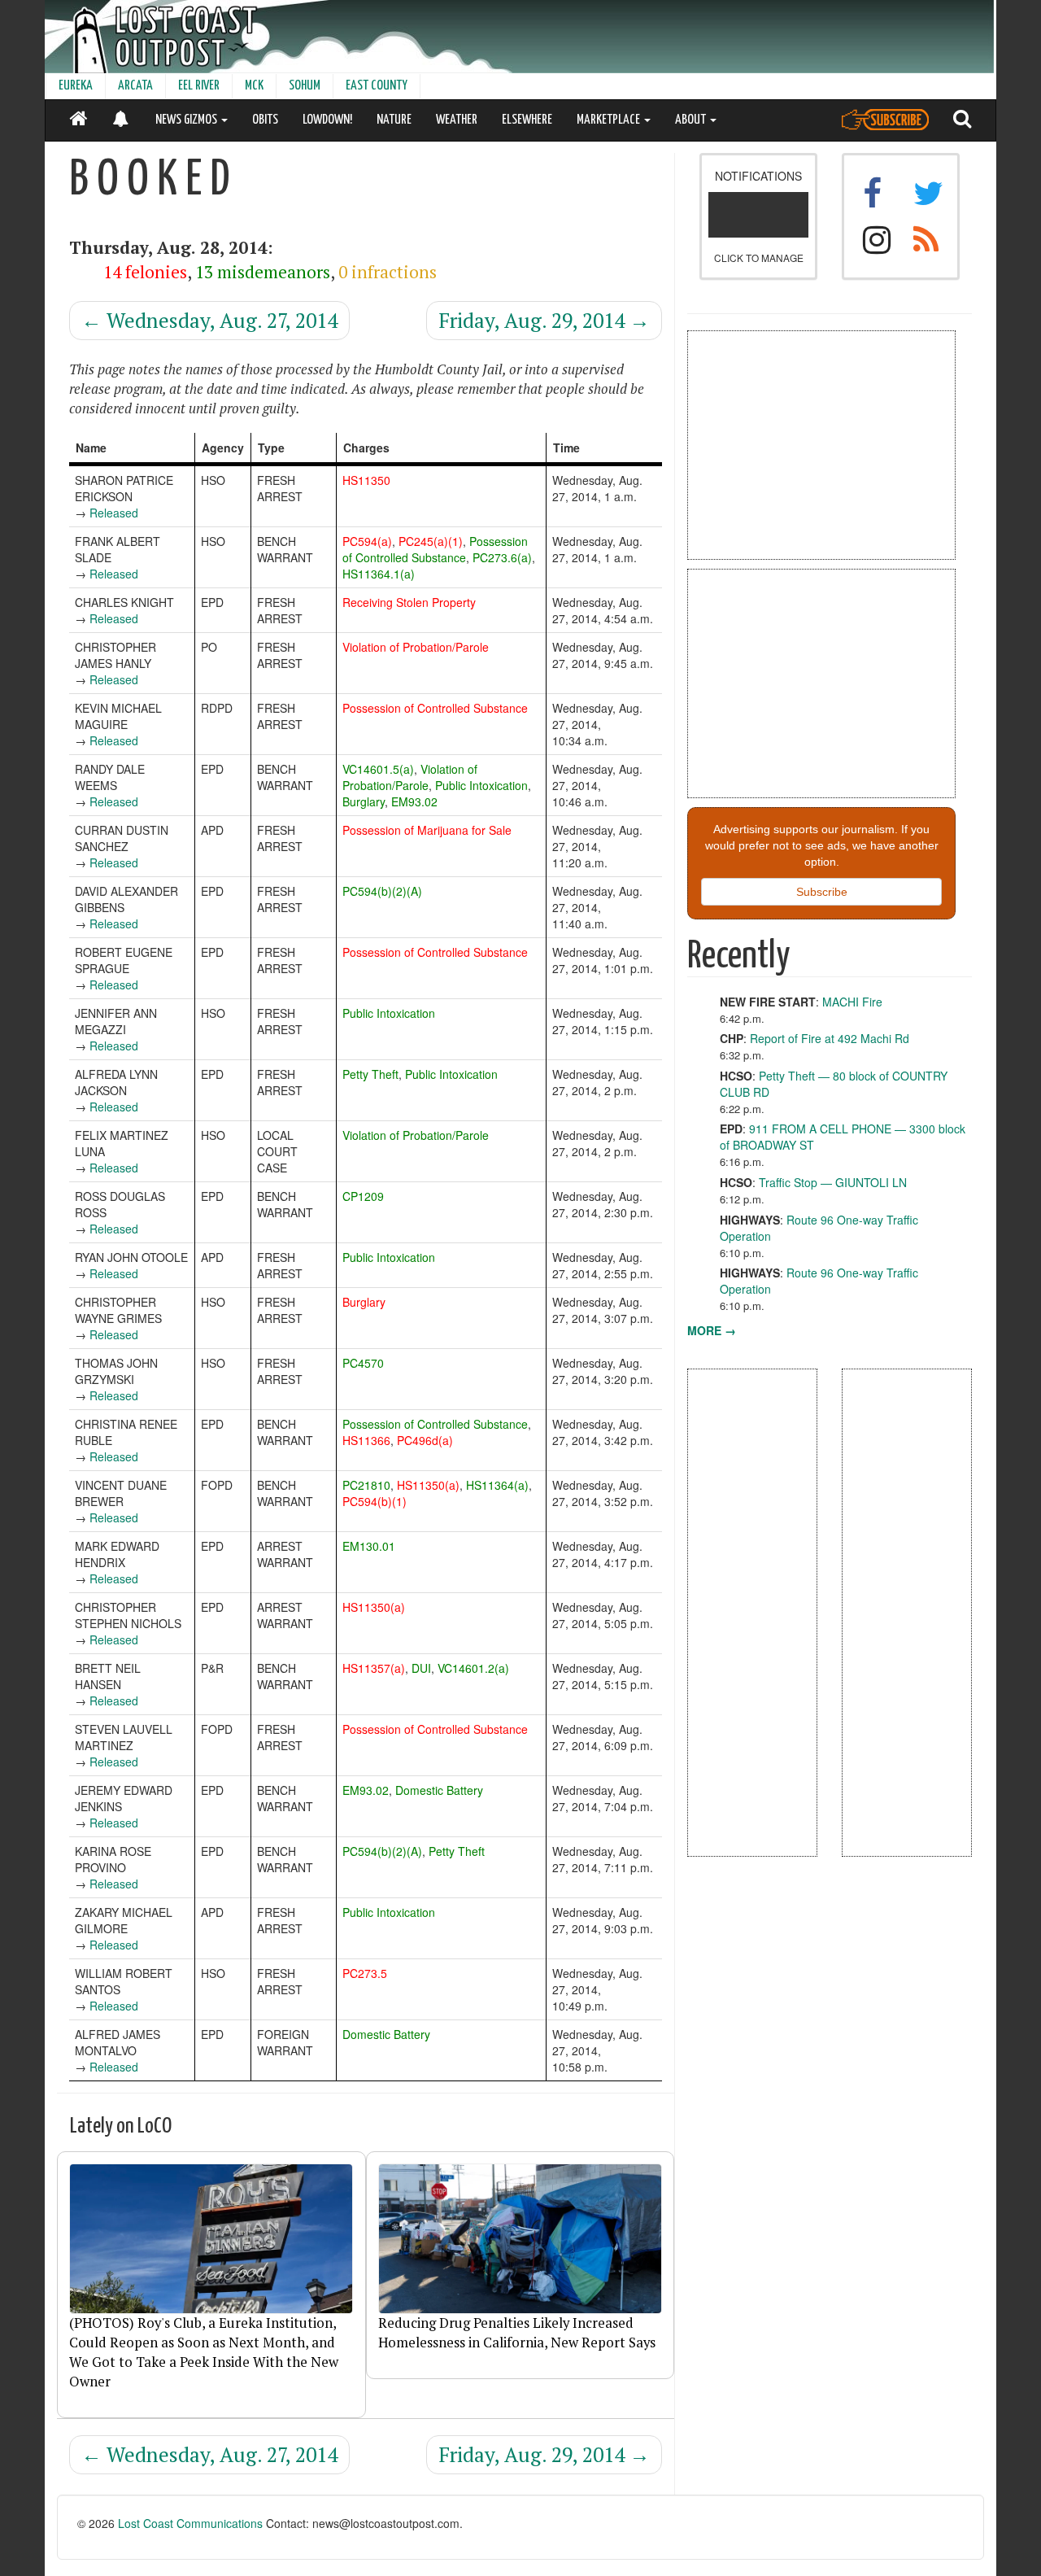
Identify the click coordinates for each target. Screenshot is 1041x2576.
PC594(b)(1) (375, 1501)
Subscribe (822, 892)
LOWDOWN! (327, 120)
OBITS (265, 120)
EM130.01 (369, 1546)
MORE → (712, 1330)
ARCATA (135, 86)
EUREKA (76, 86)
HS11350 (366, 480)
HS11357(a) (374, 1668)
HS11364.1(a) (379, 574)
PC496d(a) (425, 1440)
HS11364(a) (497, 1485)
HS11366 (366, 1440)
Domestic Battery (439, 1790)
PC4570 (363, 1363)
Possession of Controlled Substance (435, 549)
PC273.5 (365, 1973)
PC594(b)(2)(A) (382, 891)
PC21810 (366, 1485)
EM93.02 (414, 801)
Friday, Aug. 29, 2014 (544, 320)
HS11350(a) (428, 1485)
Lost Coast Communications (190, 2523)
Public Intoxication (481, 785)
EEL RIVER (199, 86)
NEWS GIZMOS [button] (187, 120)
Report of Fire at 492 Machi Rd (830, 1038)
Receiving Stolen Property (409, 602)
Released (114, 513)
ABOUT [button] (692, 120)
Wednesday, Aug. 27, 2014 (209, 320)
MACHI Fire (852, 1002)
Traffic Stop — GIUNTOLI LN (833, 1182)
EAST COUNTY (377, 86)
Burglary (364, 801)
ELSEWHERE (527, 120)
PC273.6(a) (502, 557)
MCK (254, 86)
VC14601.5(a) (378, 769)
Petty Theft (370, 1074)
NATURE (394, 120)
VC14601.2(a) (473, 1668)
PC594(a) (367, 541)
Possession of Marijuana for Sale (427, 830)
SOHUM (305, 86)
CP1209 (363, 1196)
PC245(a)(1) (431, 541)
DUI (421, 1668)
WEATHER (457, 120)
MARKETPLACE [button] (610, 120)
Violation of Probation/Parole (416, 647)
